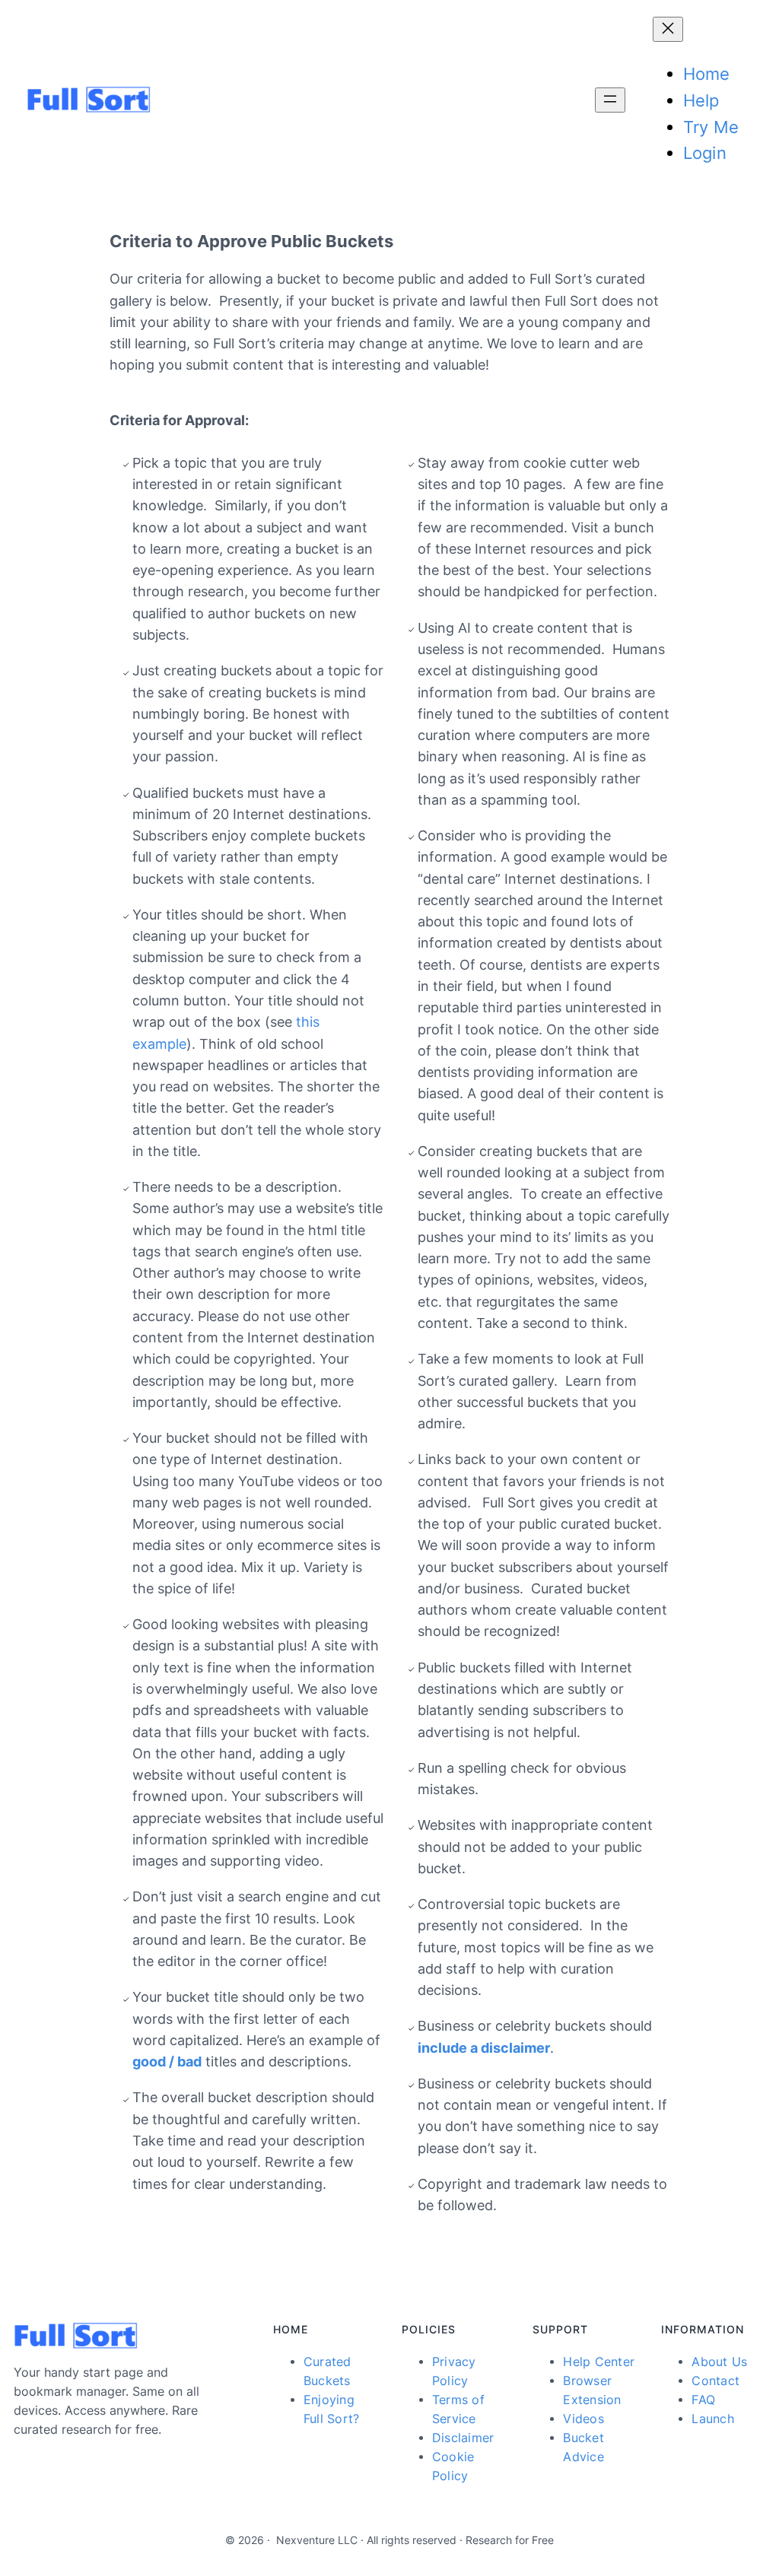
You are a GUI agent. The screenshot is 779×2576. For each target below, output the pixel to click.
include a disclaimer (484, 2048)
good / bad (167, 2061)
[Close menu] (668, 29)
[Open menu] (610, 100)
